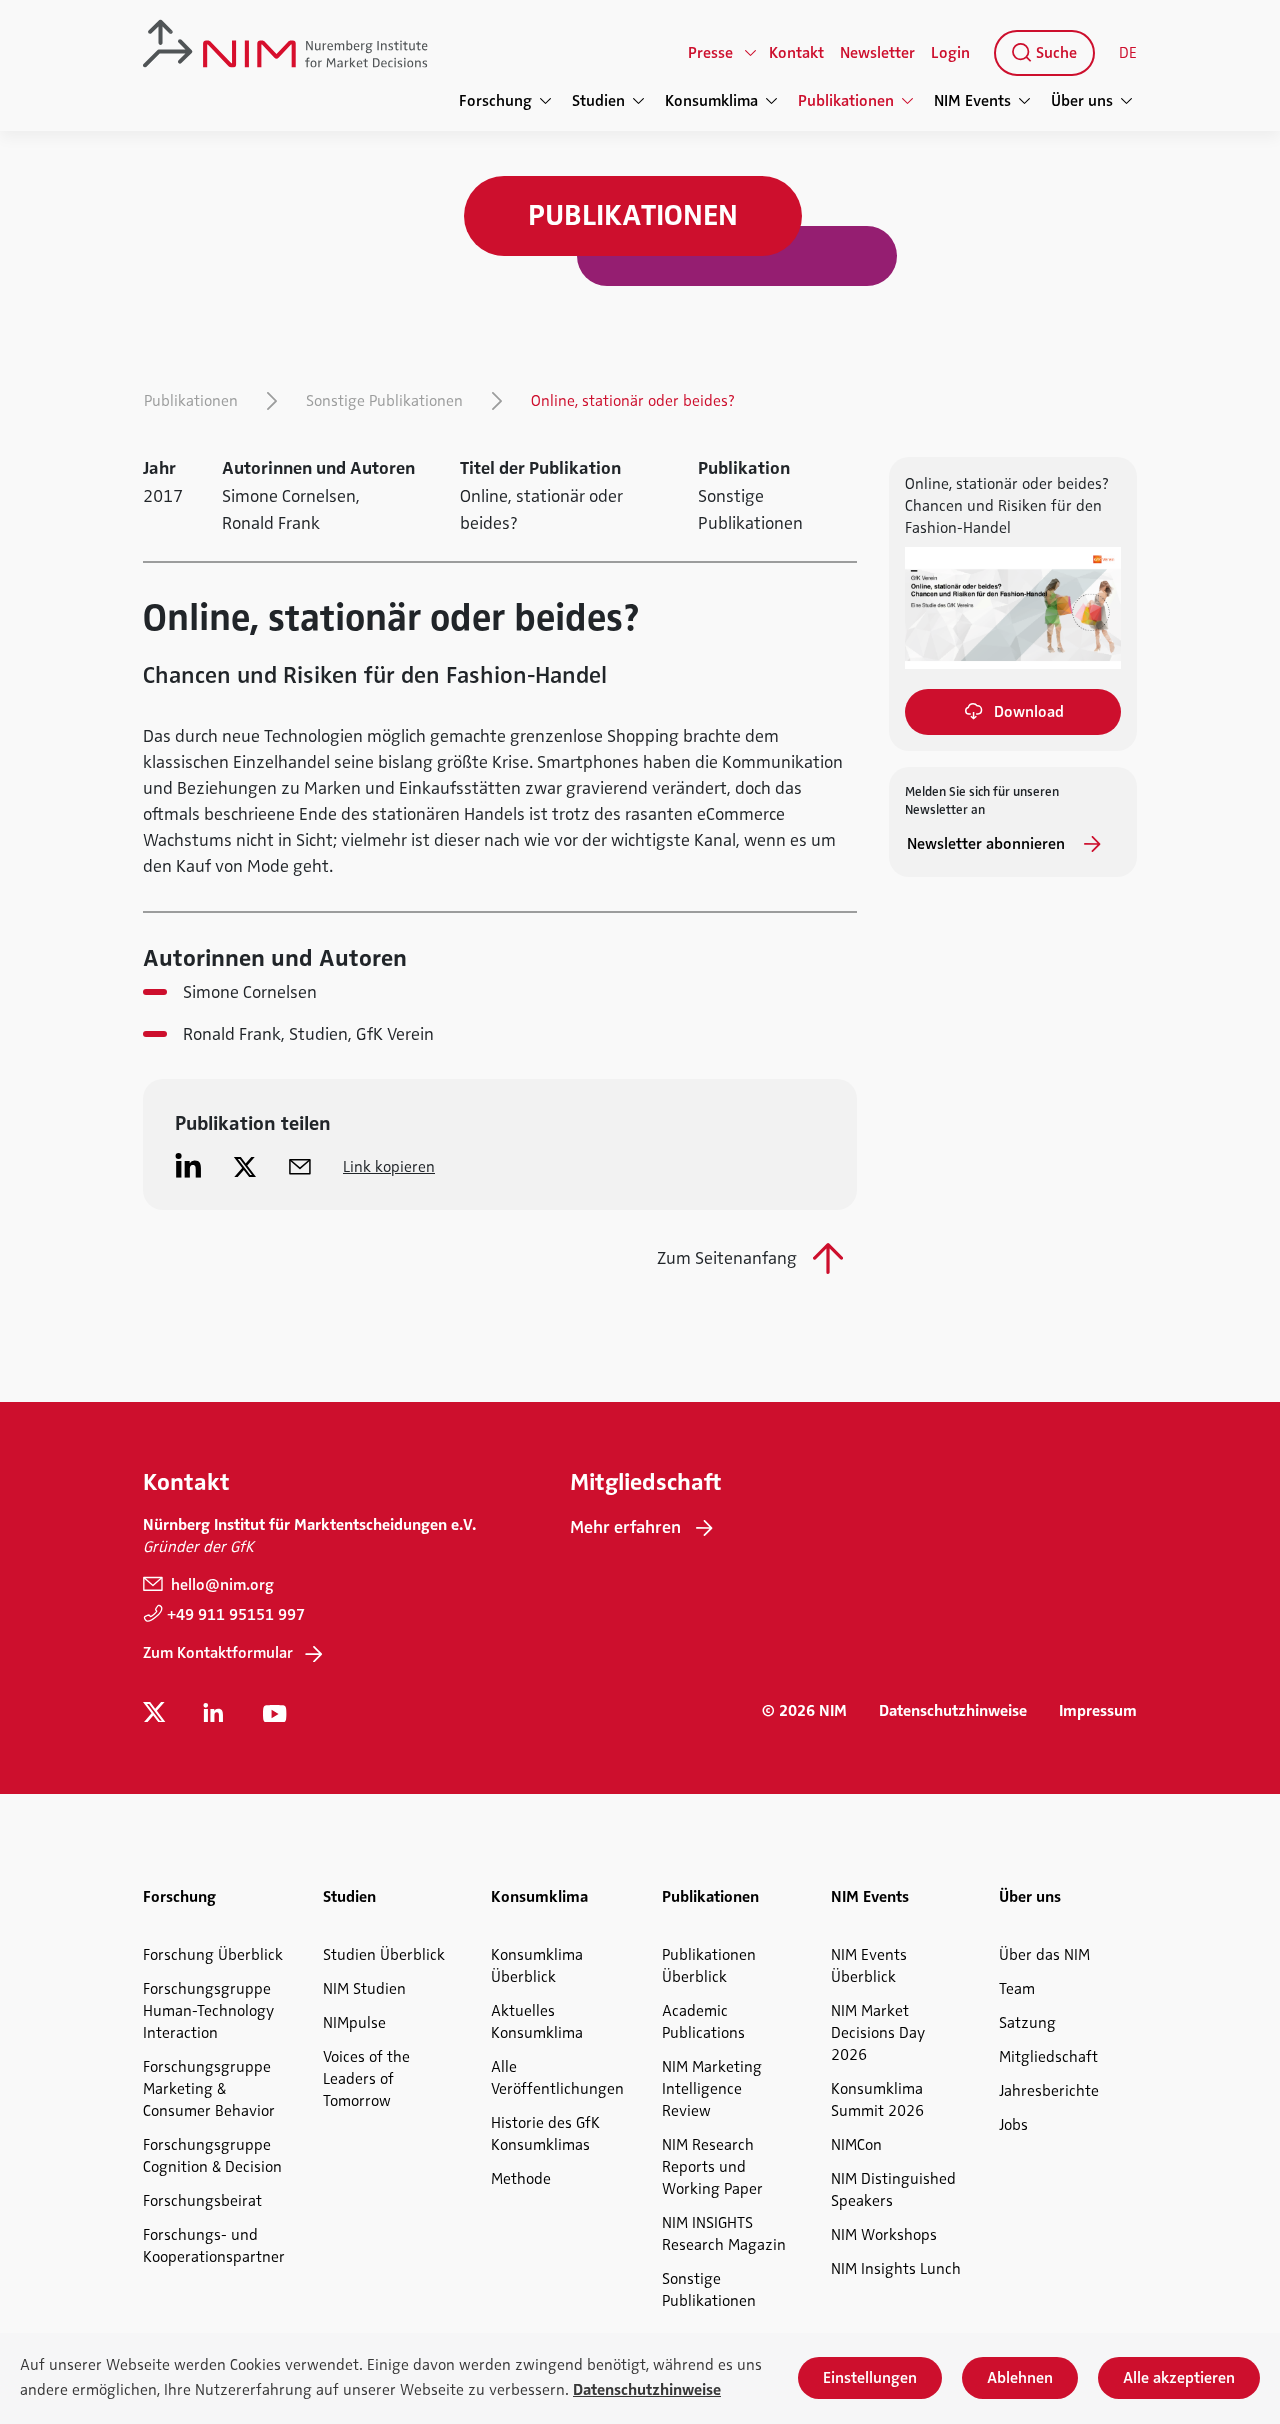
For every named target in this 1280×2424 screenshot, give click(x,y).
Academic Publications (703, 2022)
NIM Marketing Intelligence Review (712, 2089)
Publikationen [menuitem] (846, 101)
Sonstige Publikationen (384, 401)
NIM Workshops (884, 2235)
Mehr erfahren (625, 1527)
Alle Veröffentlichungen (557, 2078)
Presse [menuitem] (710, 53)
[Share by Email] (300, 1166)
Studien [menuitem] (598, 101)
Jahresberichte (1049, 2091)
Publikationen (191, 401)
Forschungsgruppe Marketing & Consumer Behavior (209, 2089)
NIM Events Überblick (869, 1966)
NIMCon (856, 2145)
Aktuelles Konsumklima (537, 2022)
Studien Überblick (384, 1955)
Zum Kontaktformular (218, 1653)
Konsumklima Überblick (537, 1966)
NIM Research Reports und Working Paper (712, 2167)
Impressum (1098, 1711)
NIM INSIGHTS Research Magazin (724, 2234)
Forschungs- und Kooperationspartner (214, 2246)
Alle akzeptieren (1179, 2378)
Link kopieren (389, 1167)
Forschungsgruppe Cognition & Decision (212, 2156)
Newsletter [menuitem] (877, 53)
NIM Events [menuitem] (972, 101)
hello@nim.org (220, 1585)
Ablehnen (1020, 2378)
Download (1029, 712)
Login (950, 53)
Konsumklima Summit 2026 (877, 2100)
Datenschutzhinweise (953, 1711)
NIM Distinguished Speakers (893, 2190)
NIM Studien (364, 1989)
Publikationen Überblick (709, 1966)
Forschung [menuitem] (495, 101)
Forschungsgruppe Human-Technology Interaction (208, 2011)
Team (1017, 1989)
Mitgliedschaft (1048, 2057)
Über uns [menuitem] (1082, 101)
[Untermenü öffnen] (751, 53)
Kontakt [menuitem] (796, 53)
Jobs (1013, 2125)
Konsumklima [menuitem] (711, 101)
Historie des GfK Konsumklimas (545, 2134)
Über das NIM (1044, 1955)
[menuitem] (1040, 53)
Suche (1054, 53)
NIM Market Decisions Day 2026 (878, 2033)
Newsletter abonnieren (988, 844)
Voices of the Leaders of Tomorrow (366, 2079)
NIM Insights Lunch (896, 2269)
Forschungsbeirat (202, 2201)
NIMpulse (354, 2023)
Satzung (1027, 2023)
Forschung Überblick (213, 1955)
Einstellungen (870, 2378)
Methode (521, 2179)
